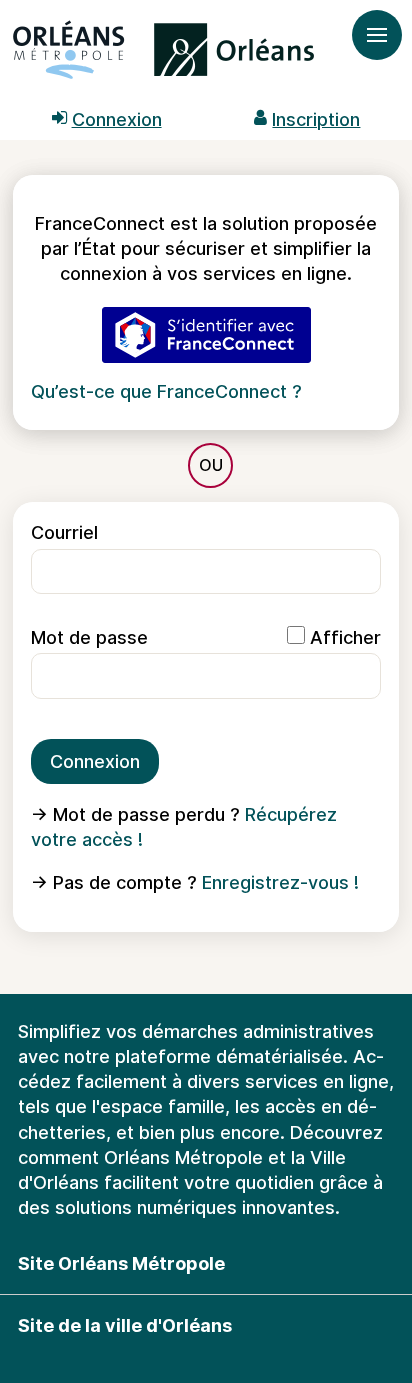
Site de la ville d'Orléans (125, 1325)
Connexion (95, 761)
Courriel (64, 532)
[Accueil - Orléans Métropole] (163, 54)
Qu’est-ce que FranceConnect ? (166, 391)
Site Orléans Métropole (121, 1263)
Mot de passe (89, 637)
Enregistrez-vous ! (280, 882)
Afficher (345, 637)
